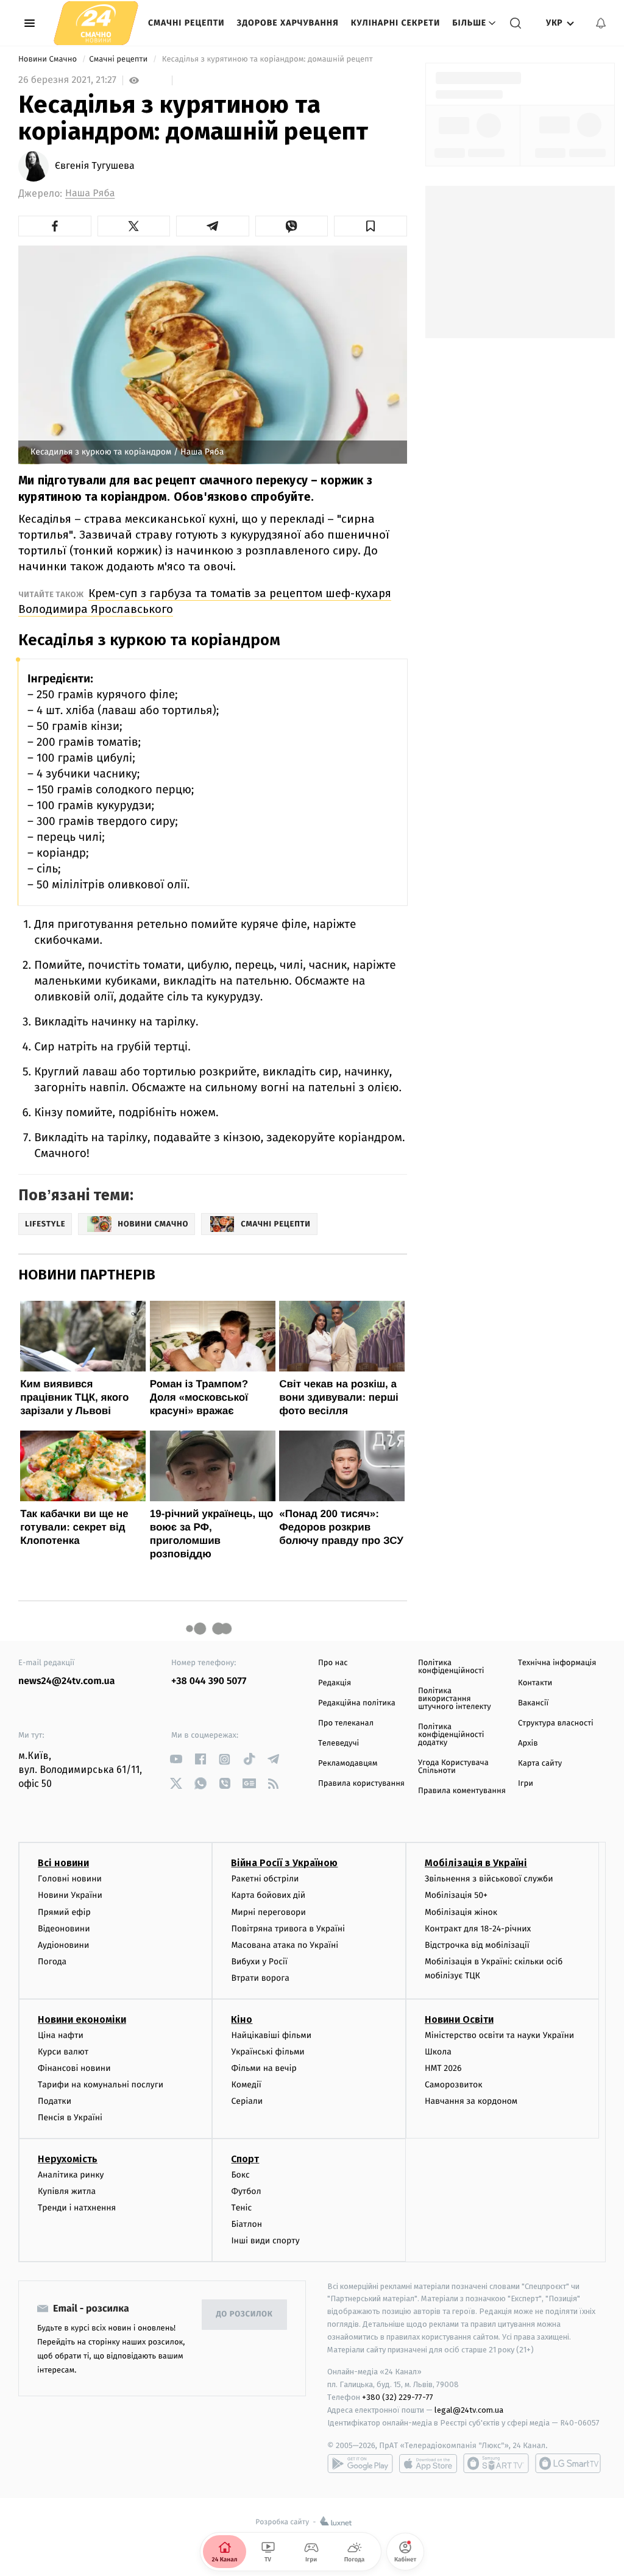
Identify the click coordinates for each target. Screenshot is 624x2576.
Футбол (246, 2191)
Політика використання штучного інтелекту (455, 1699)
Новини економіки (82, 2019)
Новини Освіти (459, 2019)
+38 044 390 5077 (209, 1681)
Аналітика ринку (71, 2175)
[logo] (96, 23)
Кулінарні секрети (396, 23)
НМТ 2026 (443, 2068)
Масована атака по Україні (285, 1945)
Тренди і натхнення (77, 2208)
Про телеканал (346, 1723)
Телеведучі (339, 1743)
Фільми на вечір (264, 2068)
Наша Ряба (90, 193)
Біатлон (246, 2224)
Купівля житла (67, 2191)
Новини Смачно (49, 59)
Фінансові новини (74, 2068)
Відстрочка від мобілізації (477, 1945)
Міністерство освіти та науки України (499, 2035)
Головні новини (70, 1879)
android (360, 2463)
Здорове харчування (288, 23)
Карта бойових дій (268, 1895)
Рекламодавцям (348, 1764)
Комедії (246, 2085)
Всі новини (63, 1863)
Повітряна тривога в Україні (288, 1929)
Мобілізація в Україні (476, 1863)
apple (428, 2463)
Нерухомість (68, 2159)
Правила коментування (462, 1791)
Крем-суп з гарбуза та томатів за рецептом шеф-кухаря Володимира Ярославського (205, 601)
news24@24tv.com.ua (67, 1681)
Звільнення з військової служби (489, 1879)
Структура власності (556, 1723)
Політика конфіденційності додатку (451, 1735)
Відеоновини (64, 1929)
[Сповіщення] (601, 23)
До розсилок (245, 2314)
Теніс (241, 2208)
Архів (528, 1743)
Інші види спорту (265, 2241)
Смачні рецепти (186, 23)
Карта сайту (540, 1764)
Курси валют (63, 2052)
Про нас (333, 1663)
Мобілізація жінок (461, 1912)
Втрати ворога (260, 1978)
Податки (55, 2101)
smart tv (496, 2463)
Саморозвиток (454, 2085)
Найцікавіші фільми (271, 2035)
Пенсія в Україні (70, 2118)
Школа (438, 2052)
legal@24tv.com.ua (469, 2410)
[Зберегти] (370, 226)
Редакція (335, 1683)
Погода (52, 1962)
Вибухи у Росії (259, 1962)
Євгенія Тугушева (95, 166)
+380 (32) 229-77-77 (398, 2397)
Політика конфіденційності (451, 1667)
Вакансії (533, 1703)
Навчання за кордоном (471, 2101)
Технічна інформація (557, 1663)
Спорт (245, 2159)
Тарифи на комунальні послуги (101, 2085)
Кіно (242, 2019)
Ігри (526, 1784)
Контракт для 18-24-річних (478, 1929)
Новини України (70, 1895)
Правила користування (361, 1784)
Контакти (535, 1683)
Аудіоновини (63, 1945)
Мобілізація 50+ (456, 1895)
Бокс (240, 2175)
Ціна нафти (61, 2035)
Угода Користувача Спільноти (453, 1767)
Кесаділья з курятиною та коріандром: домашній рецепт (267, 59)
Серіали (247, 2101)
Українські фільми (268, 2052)
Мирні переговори (268, 1912)
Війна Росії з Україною (284, 1863)
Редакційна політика (357, 1703)
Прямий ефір (64, 1912)
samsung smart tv (568, 2463)
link (176, 1759)
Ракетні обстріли (265, 1879)
